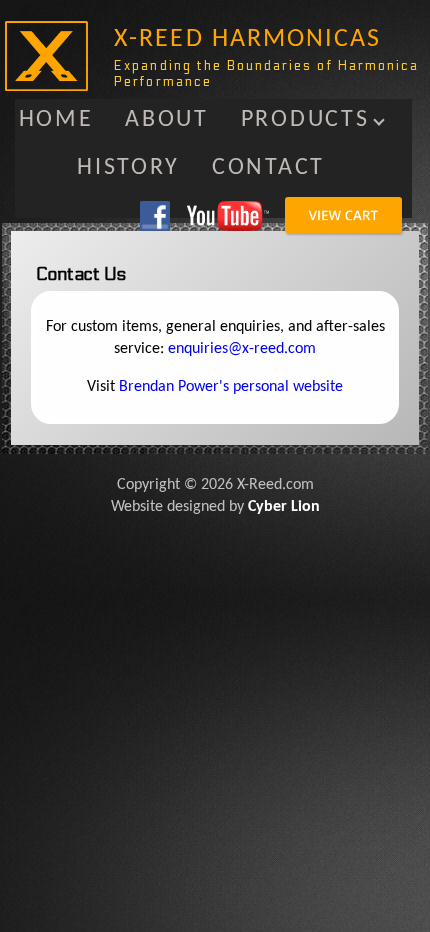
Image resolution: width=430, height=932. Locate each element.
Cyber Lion (284, 507)
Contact (268, 168)
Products (305, 120)
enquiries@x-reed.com (242, 349)
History (128, 168)
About (167, 120)
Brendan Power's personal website (231, 387)
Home (56, 120)
